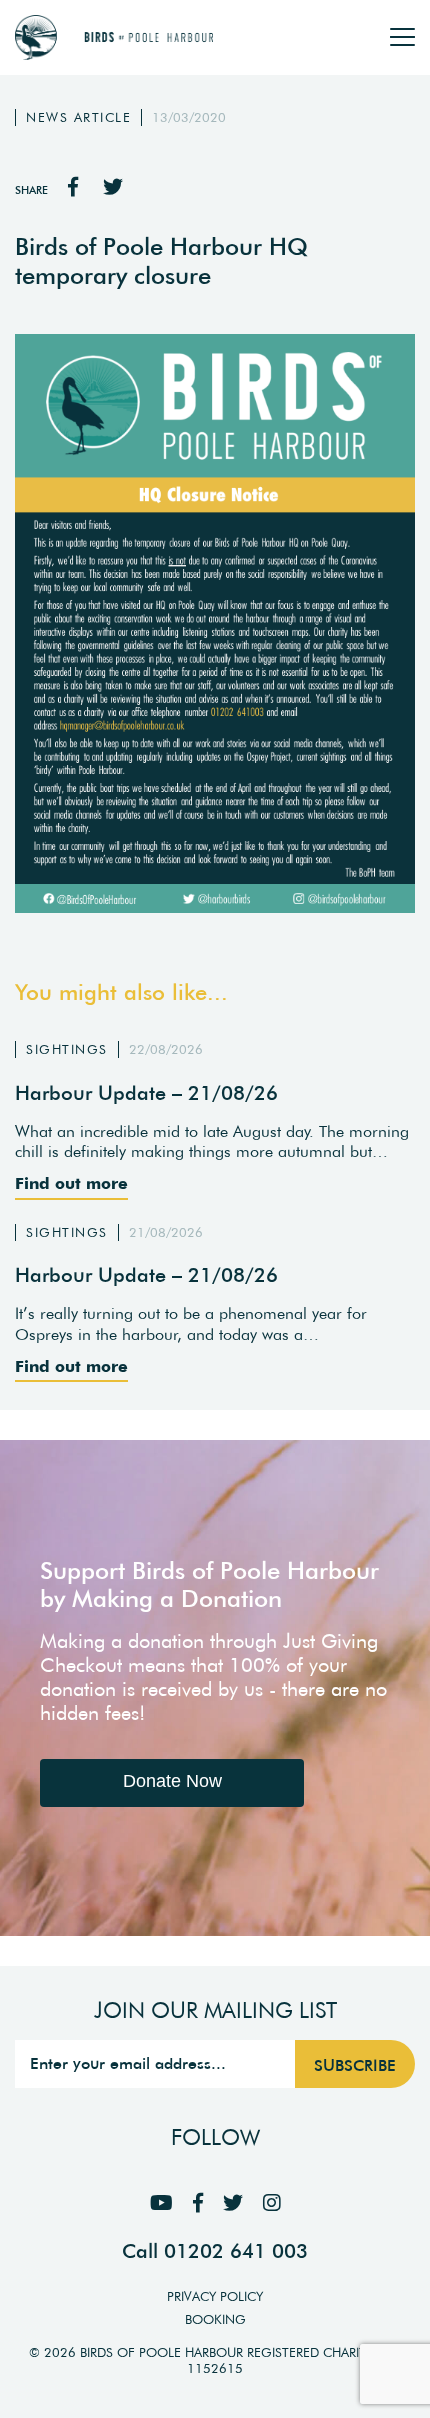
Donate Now (172, 1781)
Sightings (67, 1049)
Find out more (71, 1183)
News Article (78, 117)
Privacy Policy (215, 2296)
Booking (215, 2319)
